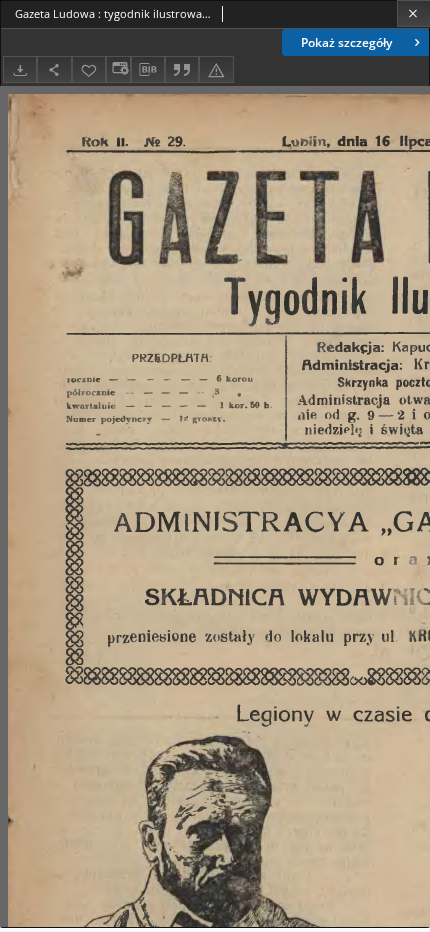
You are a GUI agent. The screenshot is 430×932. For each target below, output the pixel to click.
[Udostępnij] (54, 69)
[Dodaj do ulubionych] (89, 69)
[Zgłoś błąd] (216, 69)
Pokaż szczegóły (346, 42)
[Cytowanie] (182, 69)
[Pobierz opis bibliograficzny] (148, 70)
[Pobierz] (20, 69)
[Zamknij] (413, 13)
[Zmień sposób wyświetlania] (118, 69)
